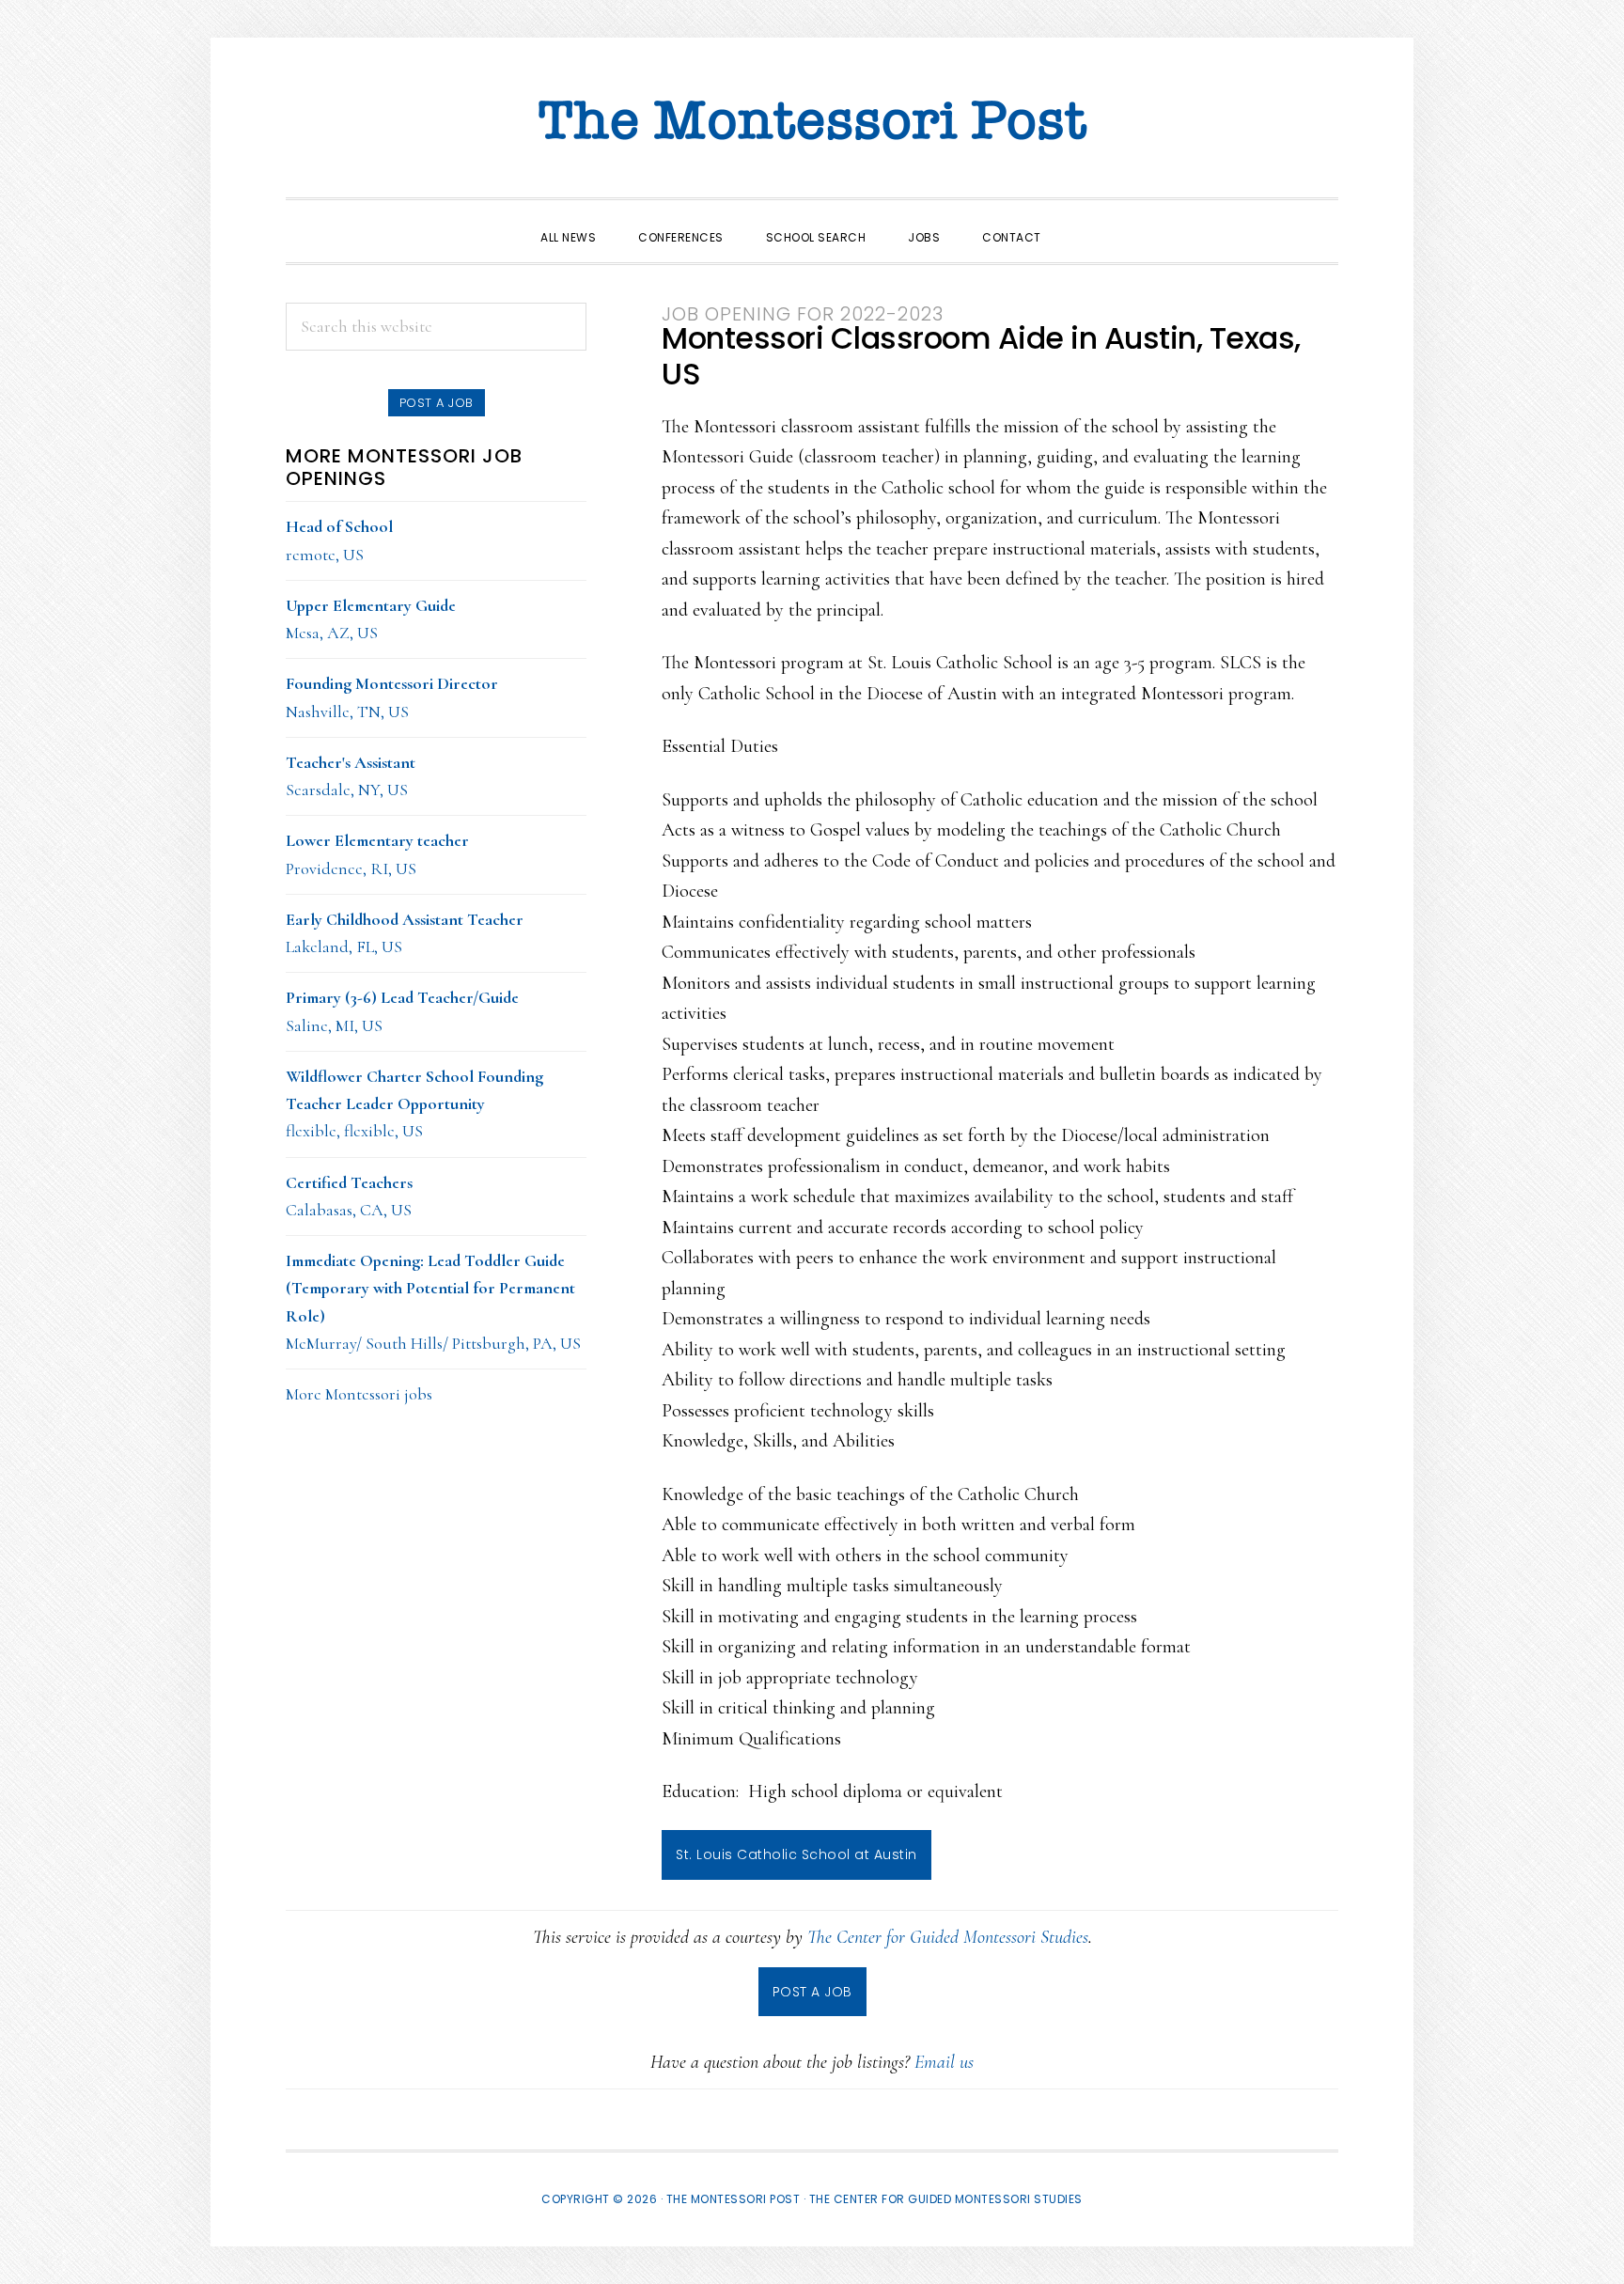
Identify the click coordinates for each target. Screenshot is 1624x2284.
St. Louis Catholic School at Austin (796, 1854)
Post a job (437, 403)
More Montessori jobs (359, 1394)
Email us (944, 2062)
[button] (1084, 221)
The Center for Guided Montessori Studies (948, 1937)
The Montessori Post (812, 122)
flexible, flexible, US (414, 1104)
